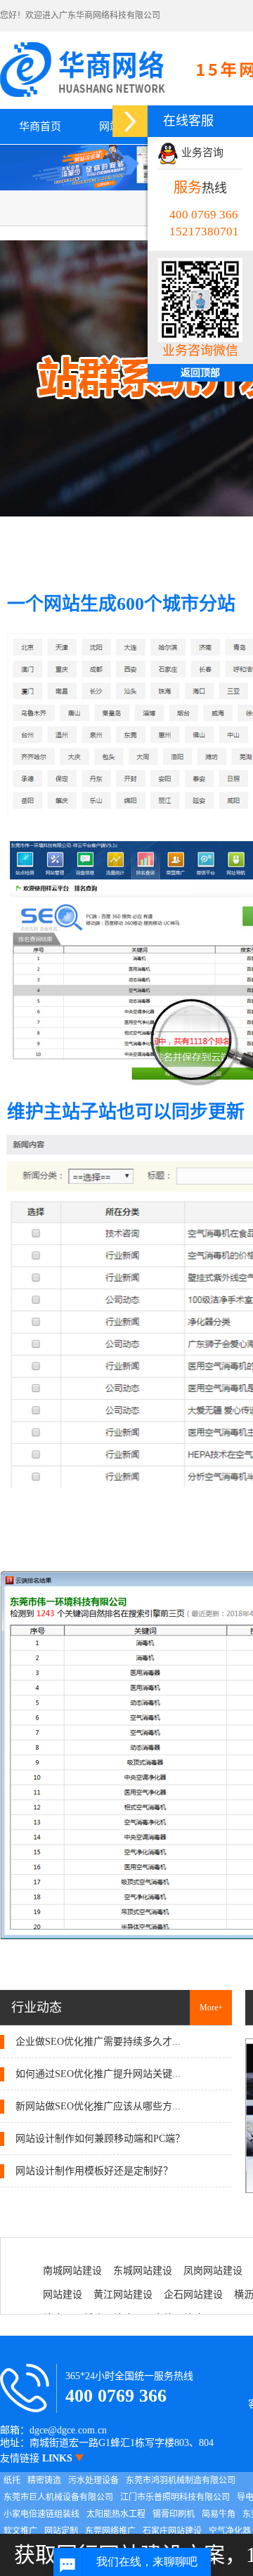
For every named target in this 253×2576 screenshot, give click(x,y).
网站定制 (61, 2531)
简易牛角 (219, 2514)
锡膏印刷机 (174, 2514)
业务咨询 (201, 152)
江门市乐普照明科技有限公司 (175, 2497)
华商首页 (40, 126)
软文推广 (20, 2531)
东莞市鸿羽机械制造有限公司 (181, 2480)
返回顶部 (200, 373)
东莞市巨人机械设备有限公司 (58, 2497)
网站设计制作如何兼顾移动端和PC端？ (99, 2139)
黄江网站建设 (123, 2295)
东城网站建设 (143, 2271)
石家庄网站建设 (172, 2531)
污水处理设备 (93, 2480)
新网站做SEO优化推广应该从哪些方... (97, 2106)
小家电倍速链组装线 (41, 2514)
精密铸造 (44, 2480)
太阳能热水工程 (116, 2514)
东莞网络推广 (110, 2531)
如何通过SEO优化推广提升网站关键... (97, 2074)
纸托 (12, 2480)
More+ (211, 2008)
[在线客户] (130, 121)
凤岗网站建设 (213, 2271)
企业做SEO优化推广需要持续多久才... (97, 2042)
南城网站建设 (72, 2271)
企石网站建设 (193, 2295)
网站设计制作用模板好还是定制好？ (93, 2171)
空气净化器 (230, 2531)
